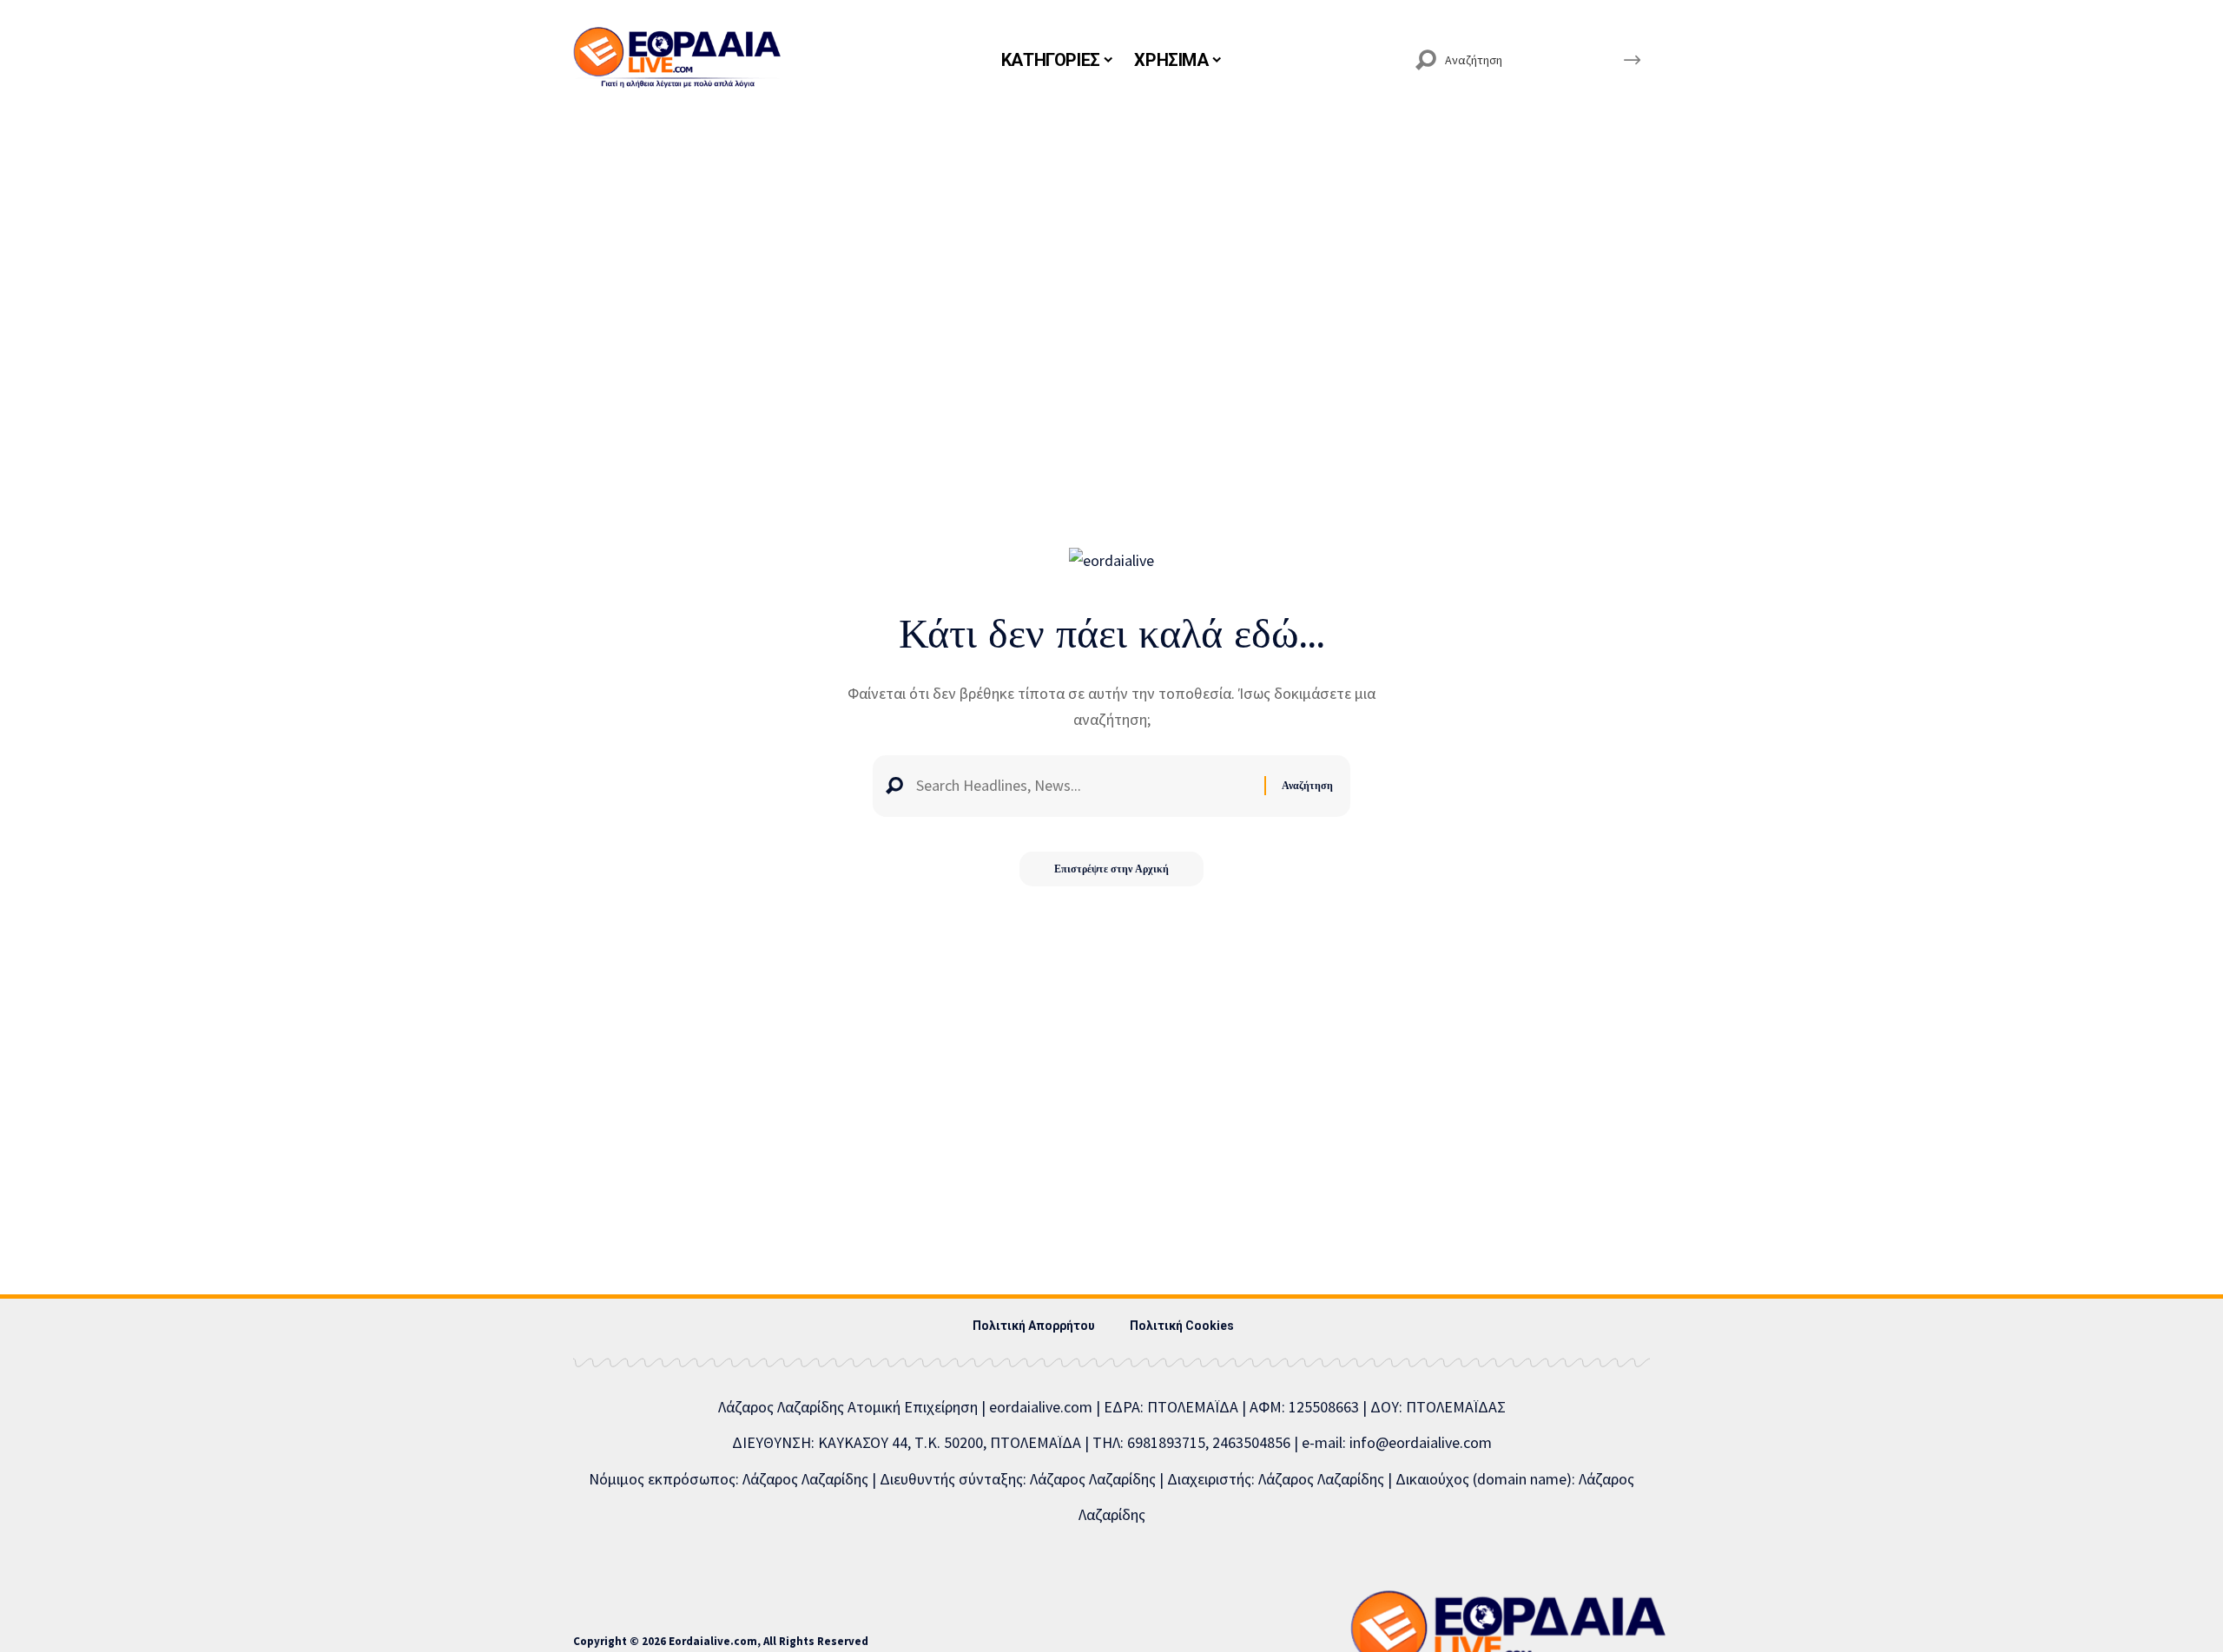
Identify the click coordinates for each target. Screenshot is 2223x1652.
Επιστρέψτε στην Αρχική (1111, 869)
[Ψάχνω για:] (1084, 786)
